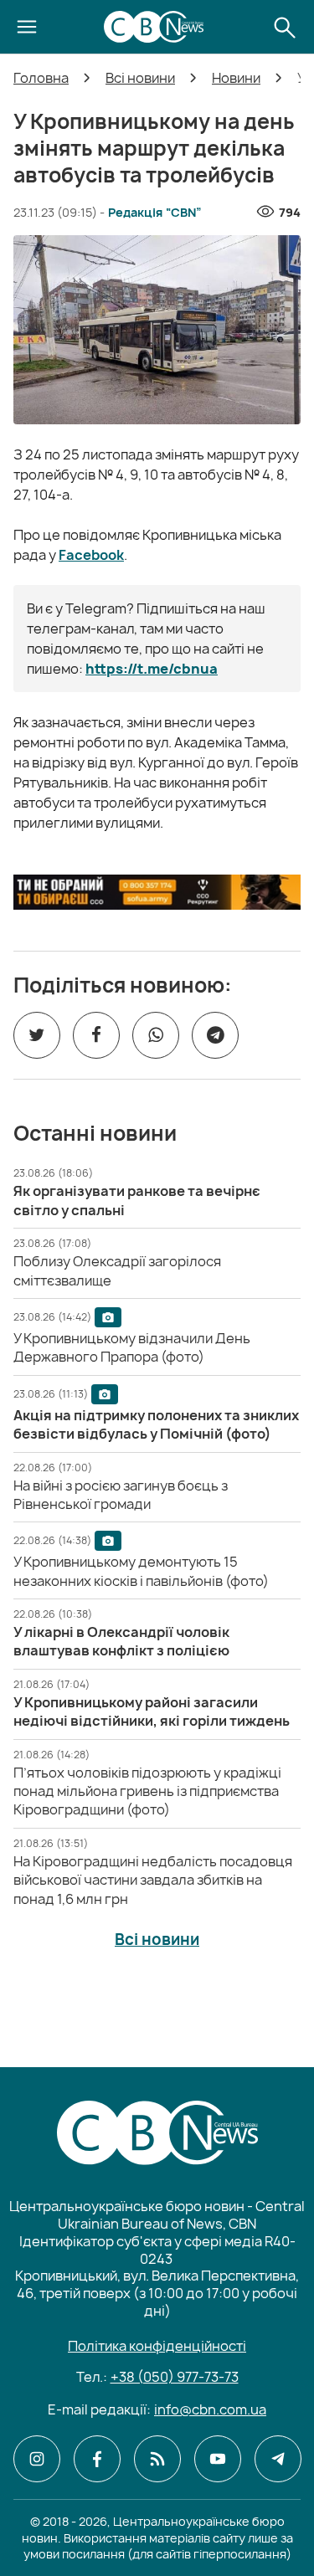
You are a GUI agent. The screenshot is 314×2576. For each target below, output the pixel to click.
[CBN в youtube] (218, 2459)
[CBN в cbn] (157, 2459)
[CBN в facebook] (97, 2459)
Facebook (91, 555)
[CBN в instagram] (37, 2459)
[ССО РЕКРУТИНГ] (157, 892)
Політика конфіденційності (157, 2346)
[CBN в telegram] (278, 2459)
